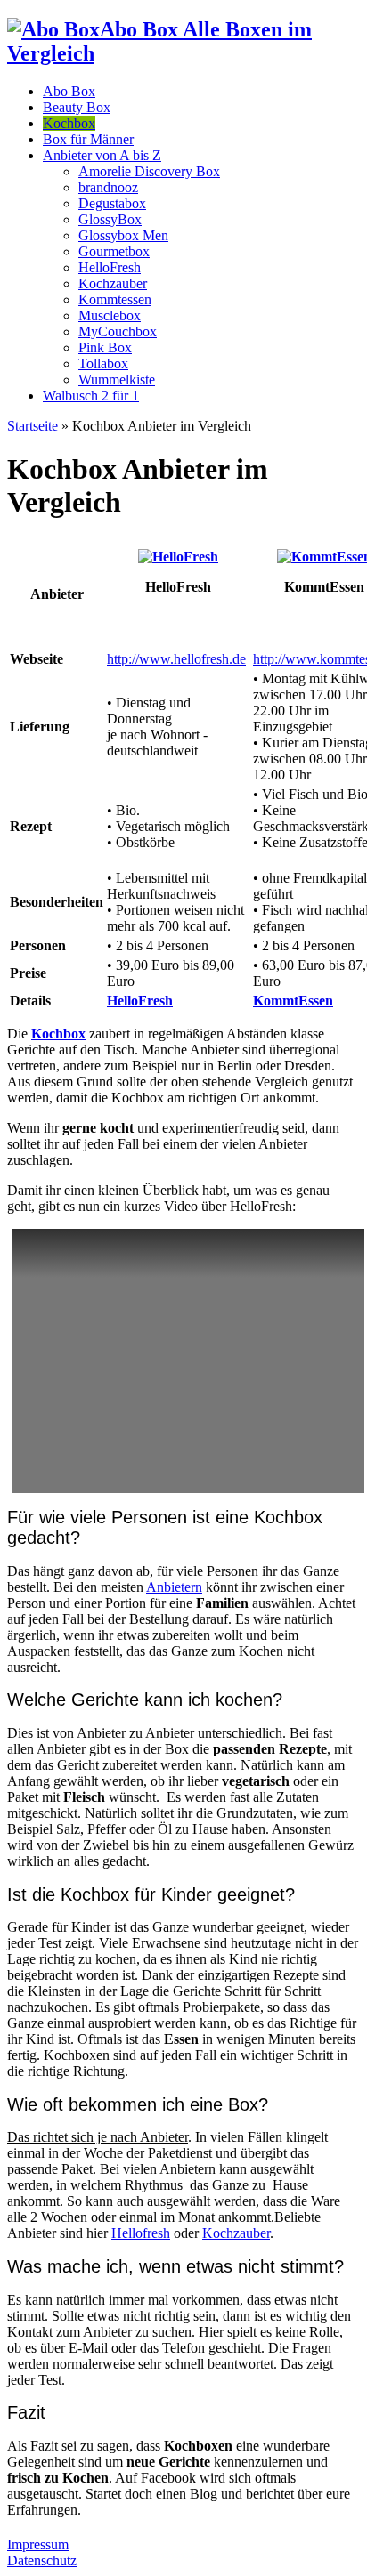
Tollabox (103, 363)
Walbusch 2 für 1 (91, 396)
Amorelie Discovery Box (149, 171)
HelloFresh (110, 267)
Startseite (33, 426)
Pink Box (105, 347)
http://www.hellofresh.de (176, 659)
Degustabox (112, 203)
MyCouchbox (118, 331)
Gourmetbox (114, 251)
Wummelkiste (117, 380)
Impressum (38, 2544)
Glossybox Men (123, 235)
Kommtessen (115, 299)
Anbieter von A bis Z (102, 155)
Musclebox (110, 315)
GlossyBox (110, 219)
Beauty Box (77, 107)
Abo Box (69, 91)
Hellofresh (141, 2233)
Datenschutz (42, 2560)
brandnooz (108, 187)
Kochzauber (113, 283)
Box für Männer (88, 139)
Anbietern (174, 1587)
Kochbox (69, 123)
